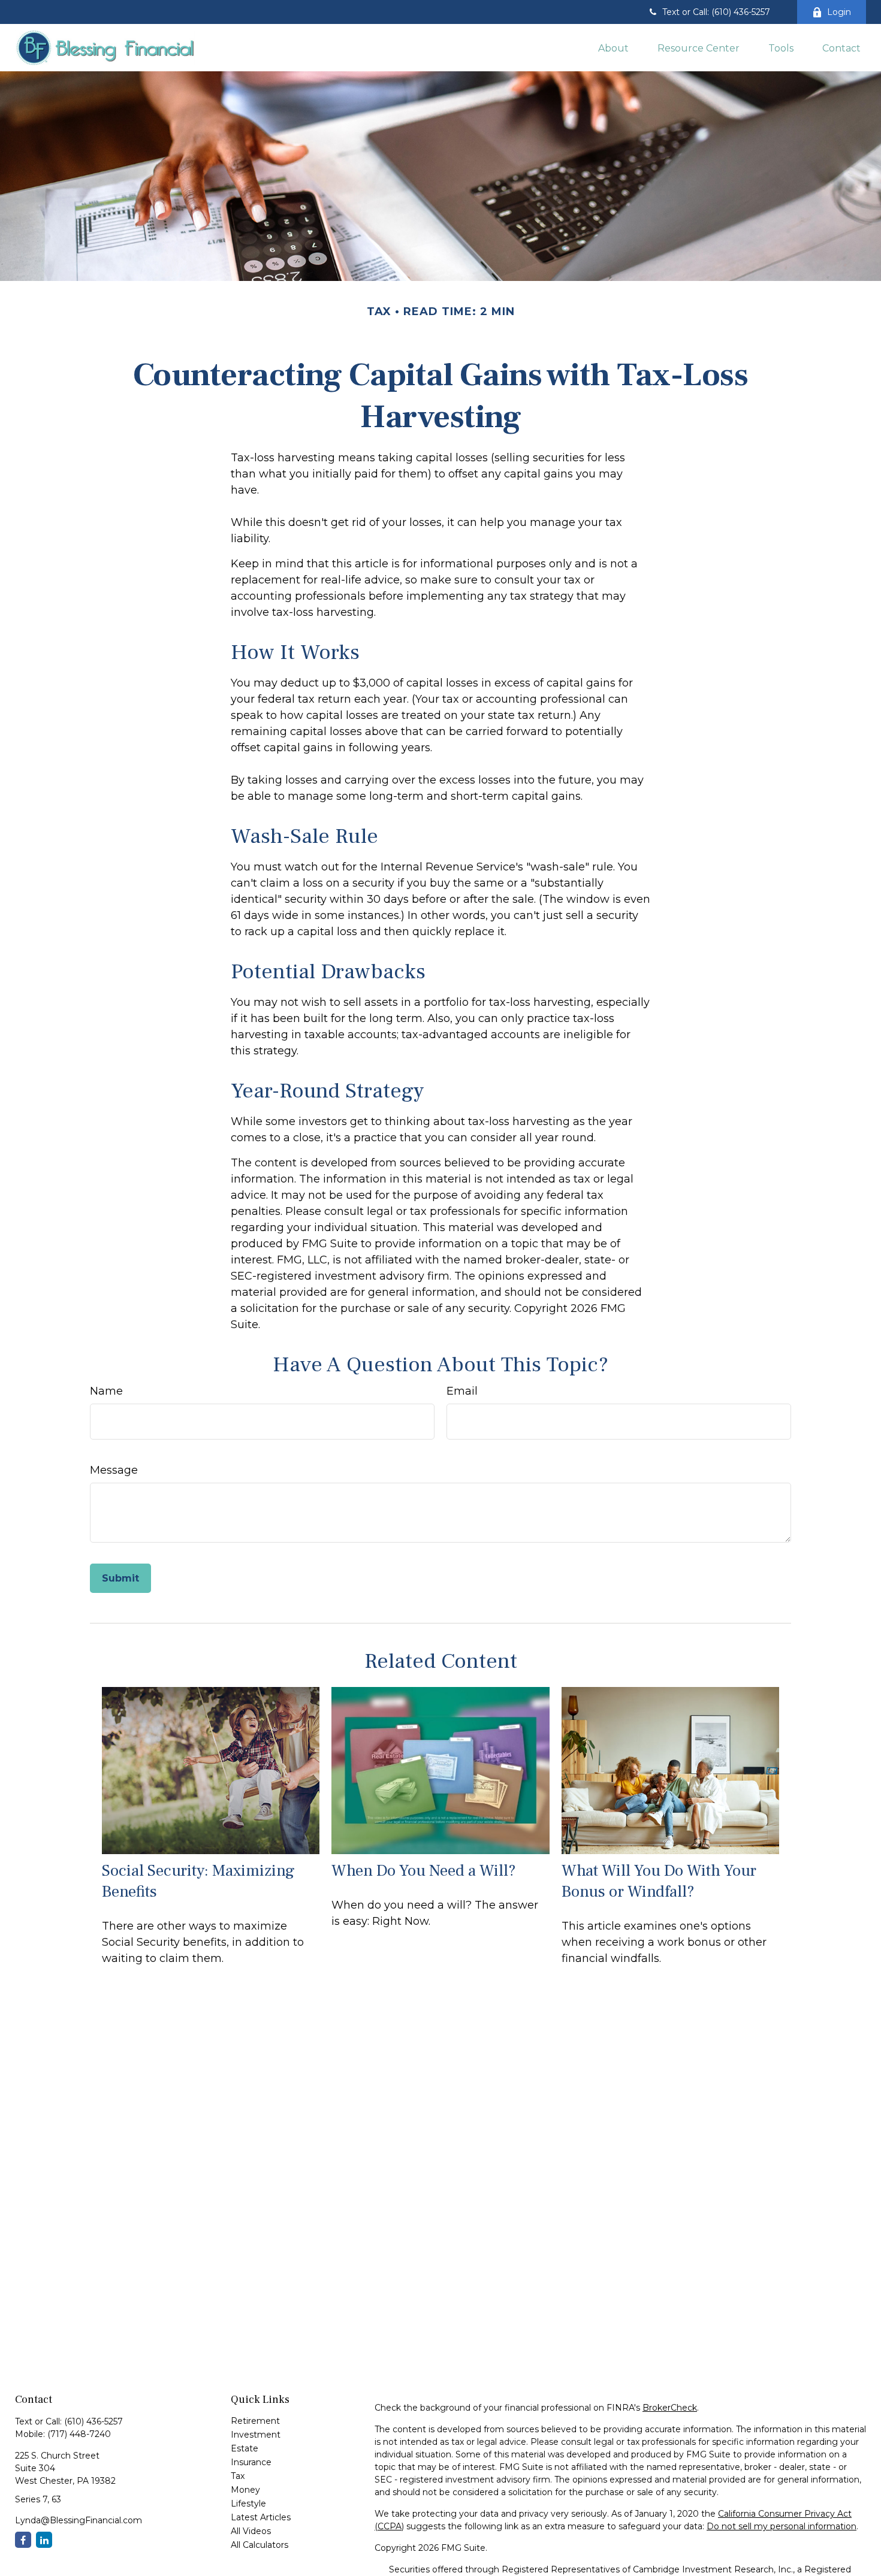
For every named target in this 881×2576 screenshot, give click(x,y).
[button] (613, 47)
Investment (256, 2435)
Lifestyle (248, 2504)
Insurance (251, 2462)
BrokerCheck (670, 2408)
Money (245, 2490)
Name (106, 1391)
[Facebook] (23, 2540)
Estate (245, 2448)
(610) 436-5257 (93, 2421)
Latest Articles (261, 2517)
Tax (238, 2476)
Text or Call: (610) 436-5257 (716, 12)
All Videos (251, 2531)
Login (839, 12)
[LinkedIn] (44, 2540)
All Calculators (260, 2545)
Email (462, 1391)
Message (114, 1470)
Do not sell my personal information (782, 2526)
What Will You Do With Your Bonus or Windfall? (659, 1881)
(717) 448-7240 (79, 2434)
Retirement (255, 2421)
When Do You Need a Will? (424, 1871)
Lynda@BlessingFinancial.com (79, 2520)
